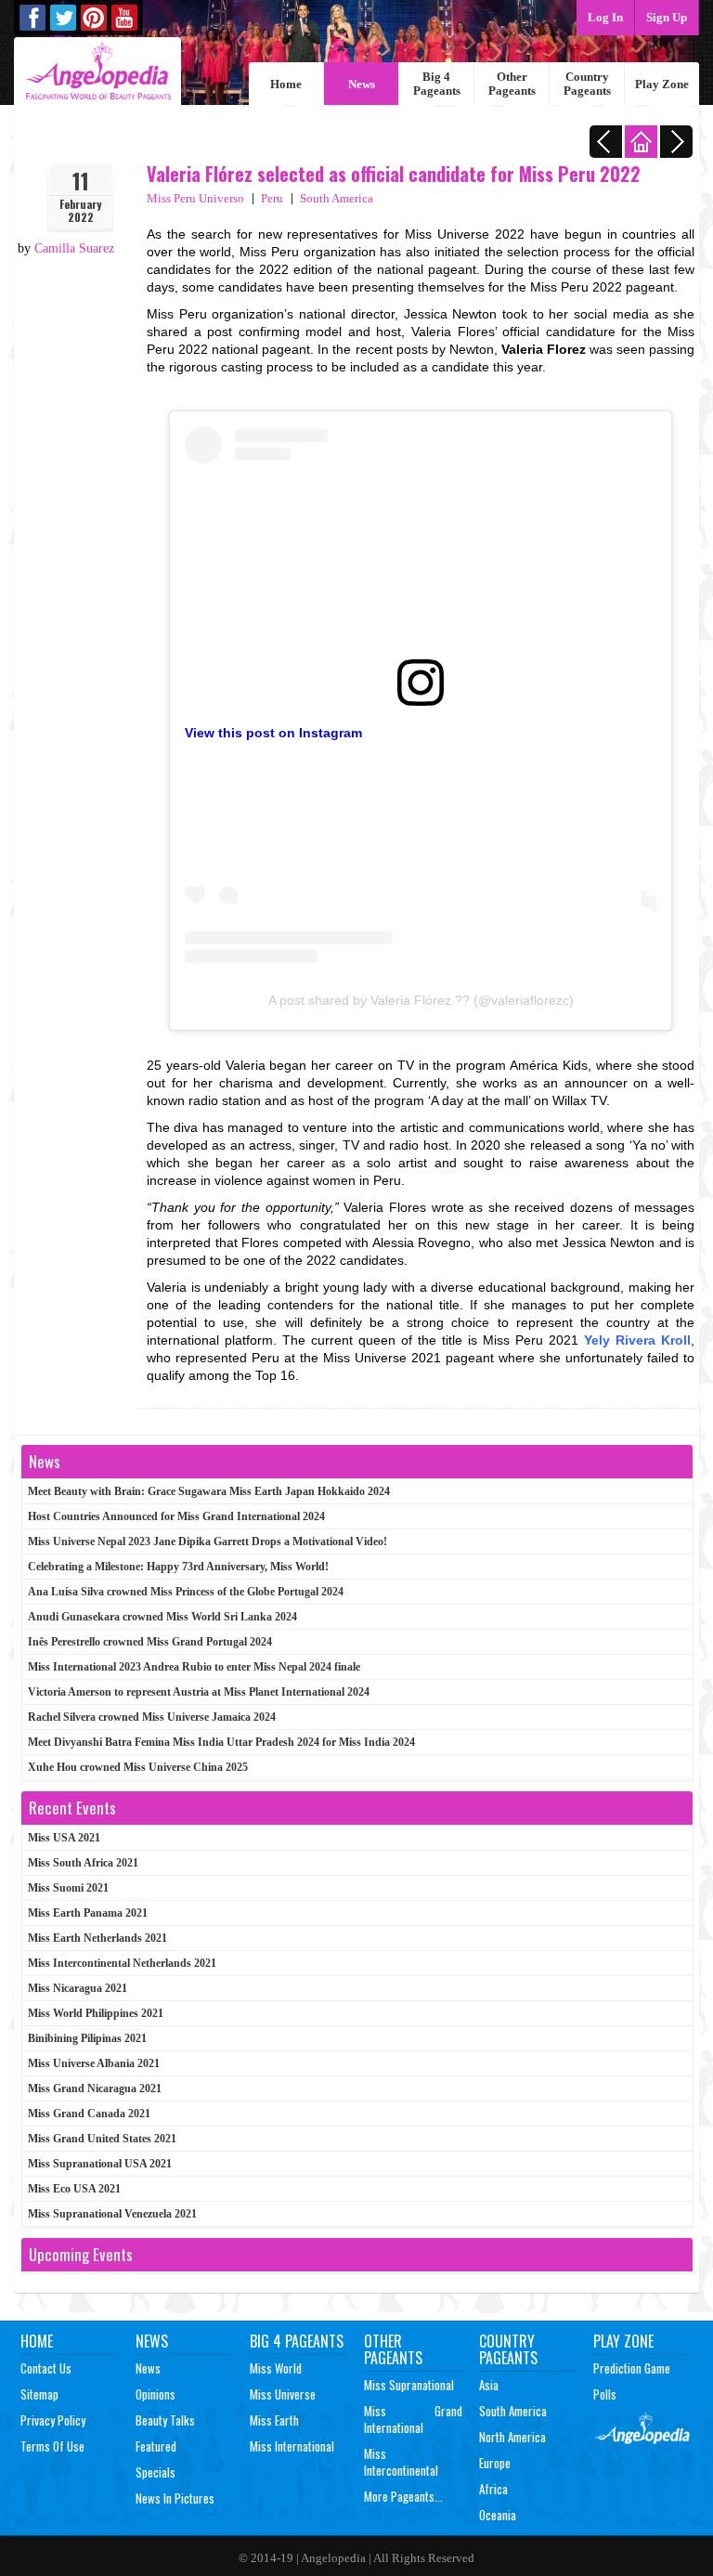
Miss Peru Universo (195, 198)
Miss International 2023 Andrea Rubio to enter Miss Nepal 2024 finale (194, 1667)
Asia (489, 2385)
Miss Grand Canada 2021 (89, 2114)
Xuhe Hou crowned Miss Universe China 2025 (138, 1767)
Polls (605, 2394)
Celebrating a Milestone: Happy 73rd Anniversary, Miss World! (178, 1567)
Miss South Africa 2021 (83, 1863)
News (362, 84)
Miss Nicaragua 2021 (78, 1988)
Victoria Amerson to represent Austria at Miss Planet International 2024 (199, 1692)
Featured (156, 2446)
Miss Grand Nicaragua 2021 (95, 2088)
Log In (605, 17)
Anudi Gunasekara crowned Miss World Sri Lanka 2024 (162, 1617)
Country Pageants (587, 84)
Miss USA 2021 (64, 1838)
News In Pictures (175, 2498)
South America (337, 198)
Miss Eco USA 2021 (74, 2189)
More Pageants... (403, 2496)
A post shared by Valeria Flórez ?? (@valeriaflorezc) (421, 1000)
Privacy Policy (53, 2420)
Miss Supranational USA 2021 (100, 2164)
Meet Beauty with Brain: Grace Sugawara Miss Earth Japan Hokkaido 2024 (209, 1491)
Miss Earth (274, 2420)
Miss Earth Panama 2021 (88, 1913)
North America (512, 2437)
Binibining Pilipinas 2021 (87, 2038)
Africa (493, 2489)
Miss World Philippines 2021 (96, 2013)
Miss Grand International (413, 2419)
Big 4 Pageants (437, 84)
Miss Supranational (409, 2385)
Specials (156, 2472)
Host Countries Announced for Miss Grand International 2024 (176, 1516)
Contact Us (46, 2368)
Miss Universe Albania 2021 (94, 2063)
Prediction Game (632, 2368)
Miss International (292, 2446)
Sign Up (667, 17)
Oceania (498, 2515)
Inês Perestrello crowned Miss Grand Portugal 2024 (150, 1642)
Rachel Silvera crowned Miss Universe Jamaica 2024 (152, 1717)
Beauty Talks (165, 2420)
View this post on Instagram (273, 733)
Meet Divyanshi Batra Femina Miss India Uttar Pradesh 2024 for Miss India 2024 (221, 1742)
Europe (495, 2463)
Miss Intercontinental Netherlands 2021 (122, 1963)
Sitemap (39, 2394)
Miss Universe (283, 2394)
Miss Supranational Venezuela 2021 (112, 2214)
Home (286, 84)
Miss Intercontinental (401, 2462)
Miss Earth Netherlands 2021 (97, 1938)
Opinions (156, 2394)
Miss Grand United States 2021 (102, 2139)
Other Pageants (512, 84)
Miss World (276, 2368)
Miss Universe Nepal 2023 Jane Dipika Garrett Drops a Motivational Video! (207, 1542)
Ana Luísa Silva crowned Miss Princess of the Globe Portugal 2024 (186, 1592)
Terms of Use (52, 2446)
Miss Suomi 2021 (68, 1888)
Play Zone (662, 84)
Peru (272, 198)
